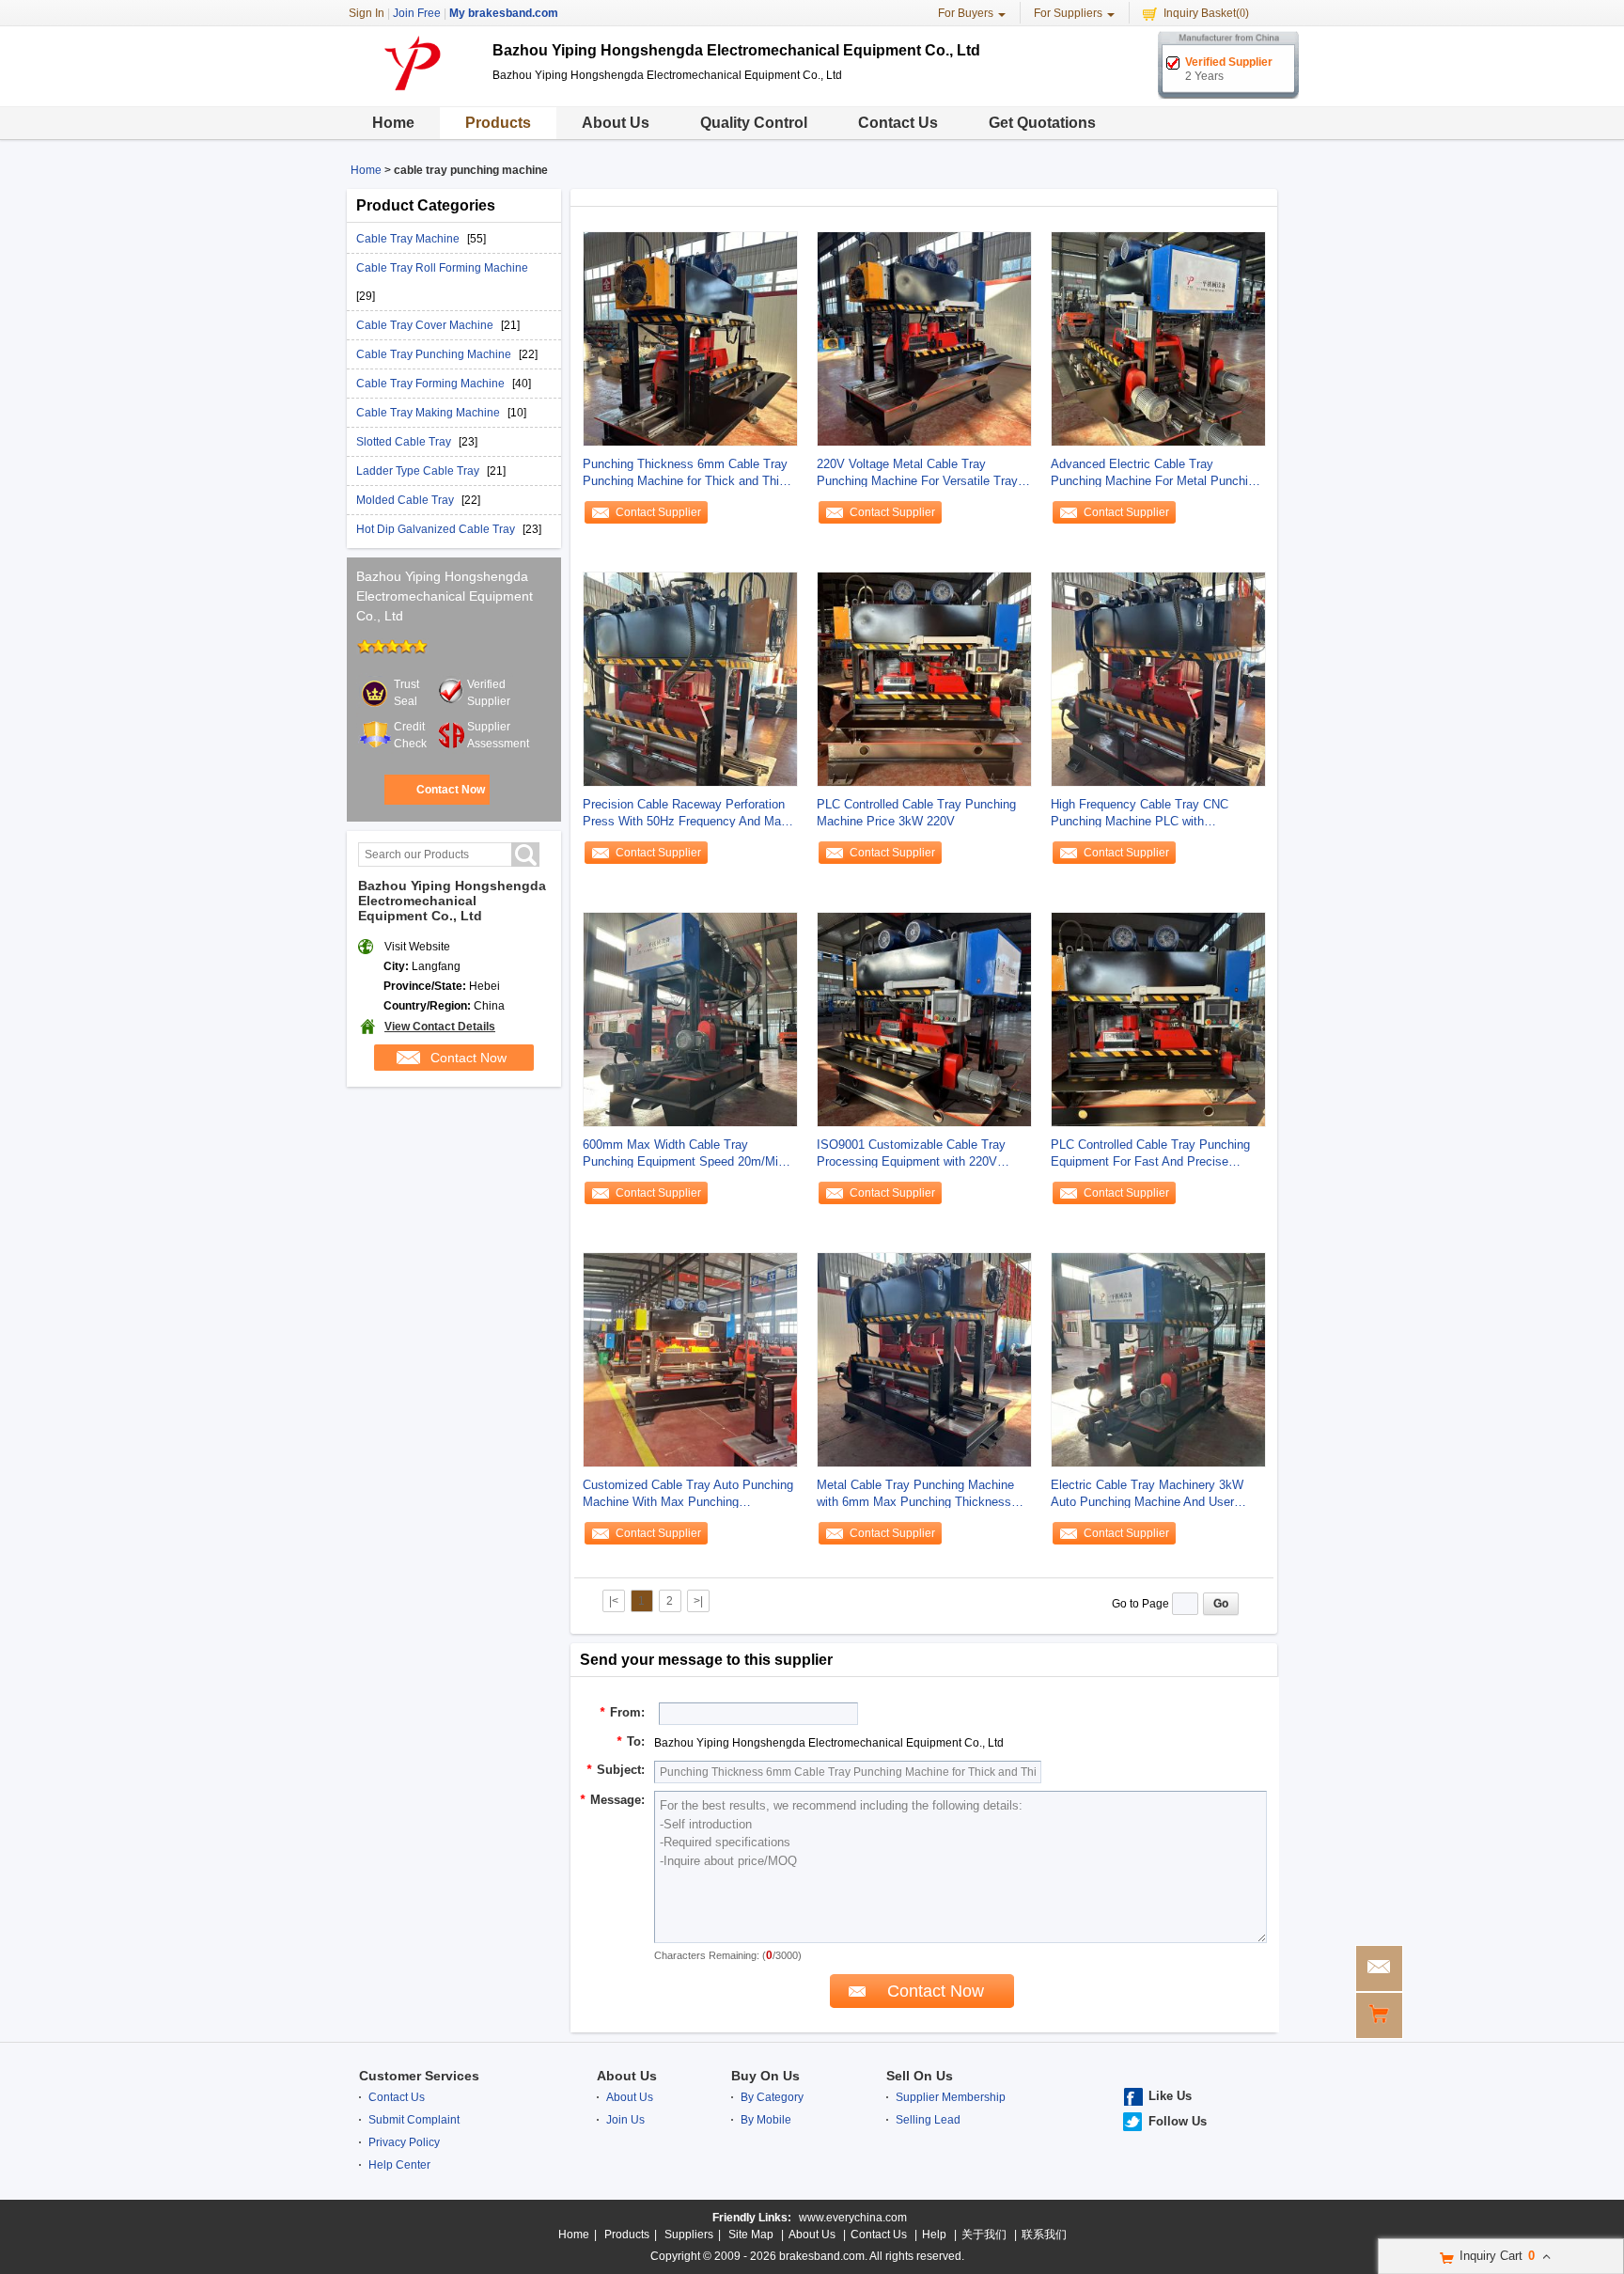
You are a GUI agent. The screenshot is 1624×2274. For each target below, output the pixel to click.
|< (614, 1601)
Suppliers (689, 2235)
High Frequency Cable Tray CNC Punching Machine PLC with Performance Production (1140, 814)
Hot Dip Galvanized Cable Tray (437, 529)
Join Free (417, 13)
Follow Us (1178, 2121)
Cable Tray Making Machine (429, 413)
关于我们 (984, 2235)
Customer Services (419, 2076)
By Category (772, 2097)
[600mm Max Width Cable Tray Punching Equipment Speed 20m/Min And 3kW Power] (690, 1019)
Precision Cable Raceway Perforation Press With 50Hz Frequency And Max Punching (685, 814)
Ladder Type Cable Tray (419, 471)
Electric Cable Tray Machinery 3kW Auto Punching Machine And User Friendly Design (1147, 1494)
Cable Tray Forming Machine (432, 384)
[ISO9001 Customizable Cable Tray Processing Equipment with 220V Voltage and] (924, 1019)
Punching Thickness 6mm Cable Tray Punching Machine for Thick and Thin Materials (685, 473)
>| (698, 1601)
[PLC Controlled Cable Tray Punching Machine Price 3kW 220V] (924, 679)
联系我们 (1044, 2235)
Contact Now (451, 790)
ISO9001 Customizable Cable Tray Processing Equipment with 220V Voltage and (911, 1154)
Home (393, 123)
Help (934, 2235)
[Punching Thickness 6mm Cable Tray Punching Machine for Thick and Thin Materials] (690, 338)
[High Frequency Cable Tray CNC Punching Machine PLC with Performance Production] (1158, 679)
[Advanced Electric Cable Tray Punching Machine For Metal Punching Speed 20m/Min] (1158, 338)
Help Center (399, 2165)
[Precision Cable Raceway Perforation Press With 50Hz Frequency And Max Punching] (690, 679)
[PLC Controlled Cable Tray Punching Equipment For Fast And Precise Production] (1158, 1019)
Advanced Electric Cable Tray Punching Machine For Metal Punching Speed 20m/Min (1156, 473)
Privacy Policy (404, 2142)
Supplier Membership (951, 2097)
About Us (616, 123)
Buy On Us (765, 2076)
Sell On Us (920, 2076)
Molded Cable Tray (406, 500)
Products (498, 123)
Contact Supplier (658, 512)
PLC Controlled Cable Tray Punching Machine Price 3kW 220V (916, 813)
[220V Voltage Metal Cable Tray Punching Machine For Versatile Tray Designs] (924, 338)
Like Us (1170, 2096)
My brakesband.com (504, 13)
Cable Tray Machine (409, 239)
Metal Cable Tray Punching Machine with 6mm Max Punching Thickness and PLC (915, 1494)
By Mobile (766, 2120)
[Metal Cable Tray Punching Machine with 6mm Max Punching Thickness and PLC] (924, 1359)
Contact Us (898, 123)
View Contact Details (440, 1027)
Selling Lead (928, 2120)
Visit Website (417, 947)
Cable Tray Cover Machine (426, 325)
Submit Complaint (414, 2120)
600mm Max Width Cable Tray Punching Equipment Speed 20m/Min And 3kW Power (684, 1154)
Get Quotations (1042, 123)
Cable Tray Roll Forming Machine (442, 268)
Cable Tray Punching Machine (435, 354)
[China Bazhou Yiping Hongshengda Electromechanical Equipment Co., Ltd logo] (413, 92)
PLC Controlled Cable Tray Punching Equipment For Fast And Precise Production (1150, 1154)
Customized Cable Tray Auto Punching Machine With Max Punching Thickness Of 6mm (688, 1494)
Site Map (751, 2235)
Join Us (625, 2120)
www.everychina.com (853, 2218)
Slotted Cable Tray (405, 442)
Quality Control (754, 123)
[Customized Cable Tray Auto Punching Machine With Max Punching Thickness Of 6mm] (690, 1359)
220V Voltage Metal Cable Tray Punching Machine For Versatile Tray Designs (917, 473)
